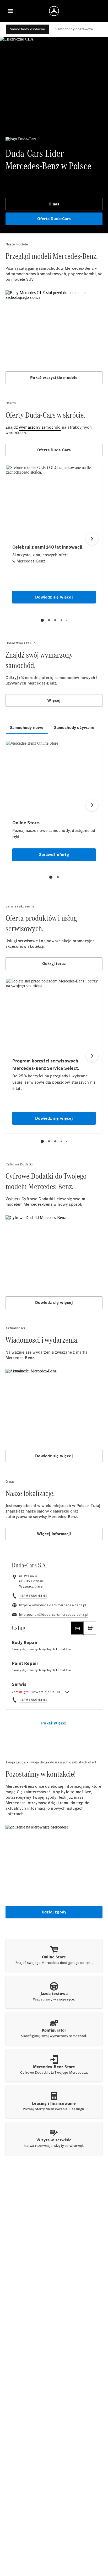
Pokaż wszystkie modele (54, 378)
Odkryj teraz (54, 964)
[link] (31, 1586)
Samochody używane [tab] (74, 728)
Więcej (54, 700)
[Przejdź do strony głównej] (54, 11)
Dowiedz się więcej (54, 1303)
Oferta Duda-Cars (54, 219)
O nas (54, 204)
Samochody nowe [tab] (27, 728)
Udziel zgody (54, 1912)
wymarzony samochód (40, 427)
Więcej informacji (54, 1534)
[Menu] (10, 11)
